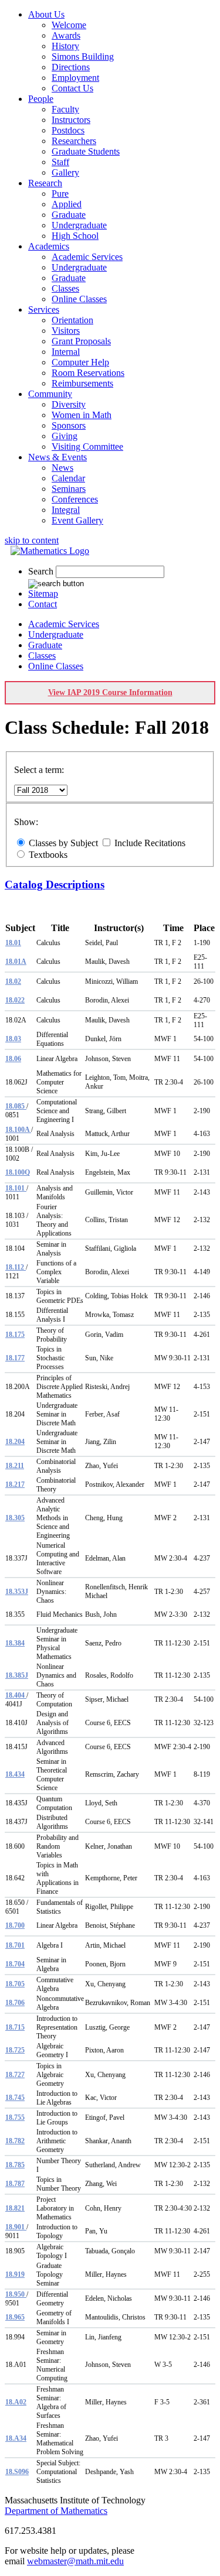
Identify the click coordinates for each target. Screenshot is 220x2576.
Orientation (72, 320)
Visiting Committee (87, 447)
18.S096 (17, 2472)
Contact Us (72, 88)
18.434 (15, 1774)
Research (45, 183)
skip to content (32, 540)
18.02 (13, 981)
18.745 (15, 2098)
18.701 (15, 1945)
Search (41, 571)
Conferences (75, 499)
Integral (66, 510)
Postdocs (68, 130)
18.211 (15, 1466)
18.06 (13, 1059)
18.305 (15, 1518)
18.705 (15, 1984)
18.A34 (16, 2438)
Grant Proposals (81, 341)
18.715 (15, 2027)
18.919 (15, 2274)
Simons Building (83, 57)
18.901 (16, 2227)
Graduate (69, 215)
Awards (66, 35)
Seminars (69, 489)
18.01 (13, 943)
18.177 (15, 1358)
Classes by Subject (63, 843)
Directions (71, 67)
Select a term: (39, 770)
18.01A (16, 962)
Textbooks (48, 855)
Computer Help (80, 362)
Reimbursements (82, 383)
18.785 (15, 2165)
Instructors (71, 120)
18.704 (15, 1964)
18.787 (15, 2184)
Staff (60, 162)
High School (75, 236)
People (41, 99)
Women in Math (82, 415)
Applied (67, 204)
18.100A (18, 1130)
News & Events (57, 457)
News (62, 468)
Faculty (65, 109)
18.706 (15, 2003)
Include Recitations (150, 843)
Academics (49, 246)
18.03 (13, 1039)
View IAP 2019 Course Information (110, 692)
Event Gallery (77, 520)
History (65, 46)
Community (50, 394)
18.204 (15, 1442)
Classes (65, 288)
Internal (66, 352)
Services (44, 309)
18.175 (15, 1335)
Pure (60, 194)
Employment (75, 78)
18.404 (16, 1695)
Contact (43, 604)
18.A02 (16, 2402)
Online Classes (79, 299)
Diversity (69, 404)
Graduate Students (86, 151)
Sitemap (43, 593)
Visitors (66, 331)
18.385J (17, 1675)
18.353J (17, 1592)
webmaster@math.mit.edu (75, 2561)
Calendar (68, 478)
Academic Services (87, 257)
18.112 (16, 1267)
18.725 (15, 2050)
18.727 (15, 2075)
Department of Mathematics (56, 2511)
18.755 (15, 2117)
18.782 (15, 2141)
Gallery (65, 172)
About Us (46, 14)
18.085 (16, 1106)
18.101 (16, 1188)
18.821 (15, 2208)
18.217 (15, 1484)
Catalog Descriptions (55, 885)
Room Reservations (88, 373)
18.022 (15, 1000)
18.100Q (18, 1172)
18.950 (16, 2294)
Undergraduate (79, 225)
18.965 (15, 2317)
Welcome (69, 25)
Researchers (74, 141)
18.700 (15, 1925)
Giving (65, 436)
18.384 (15, 1643)
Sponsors (69, 425)
